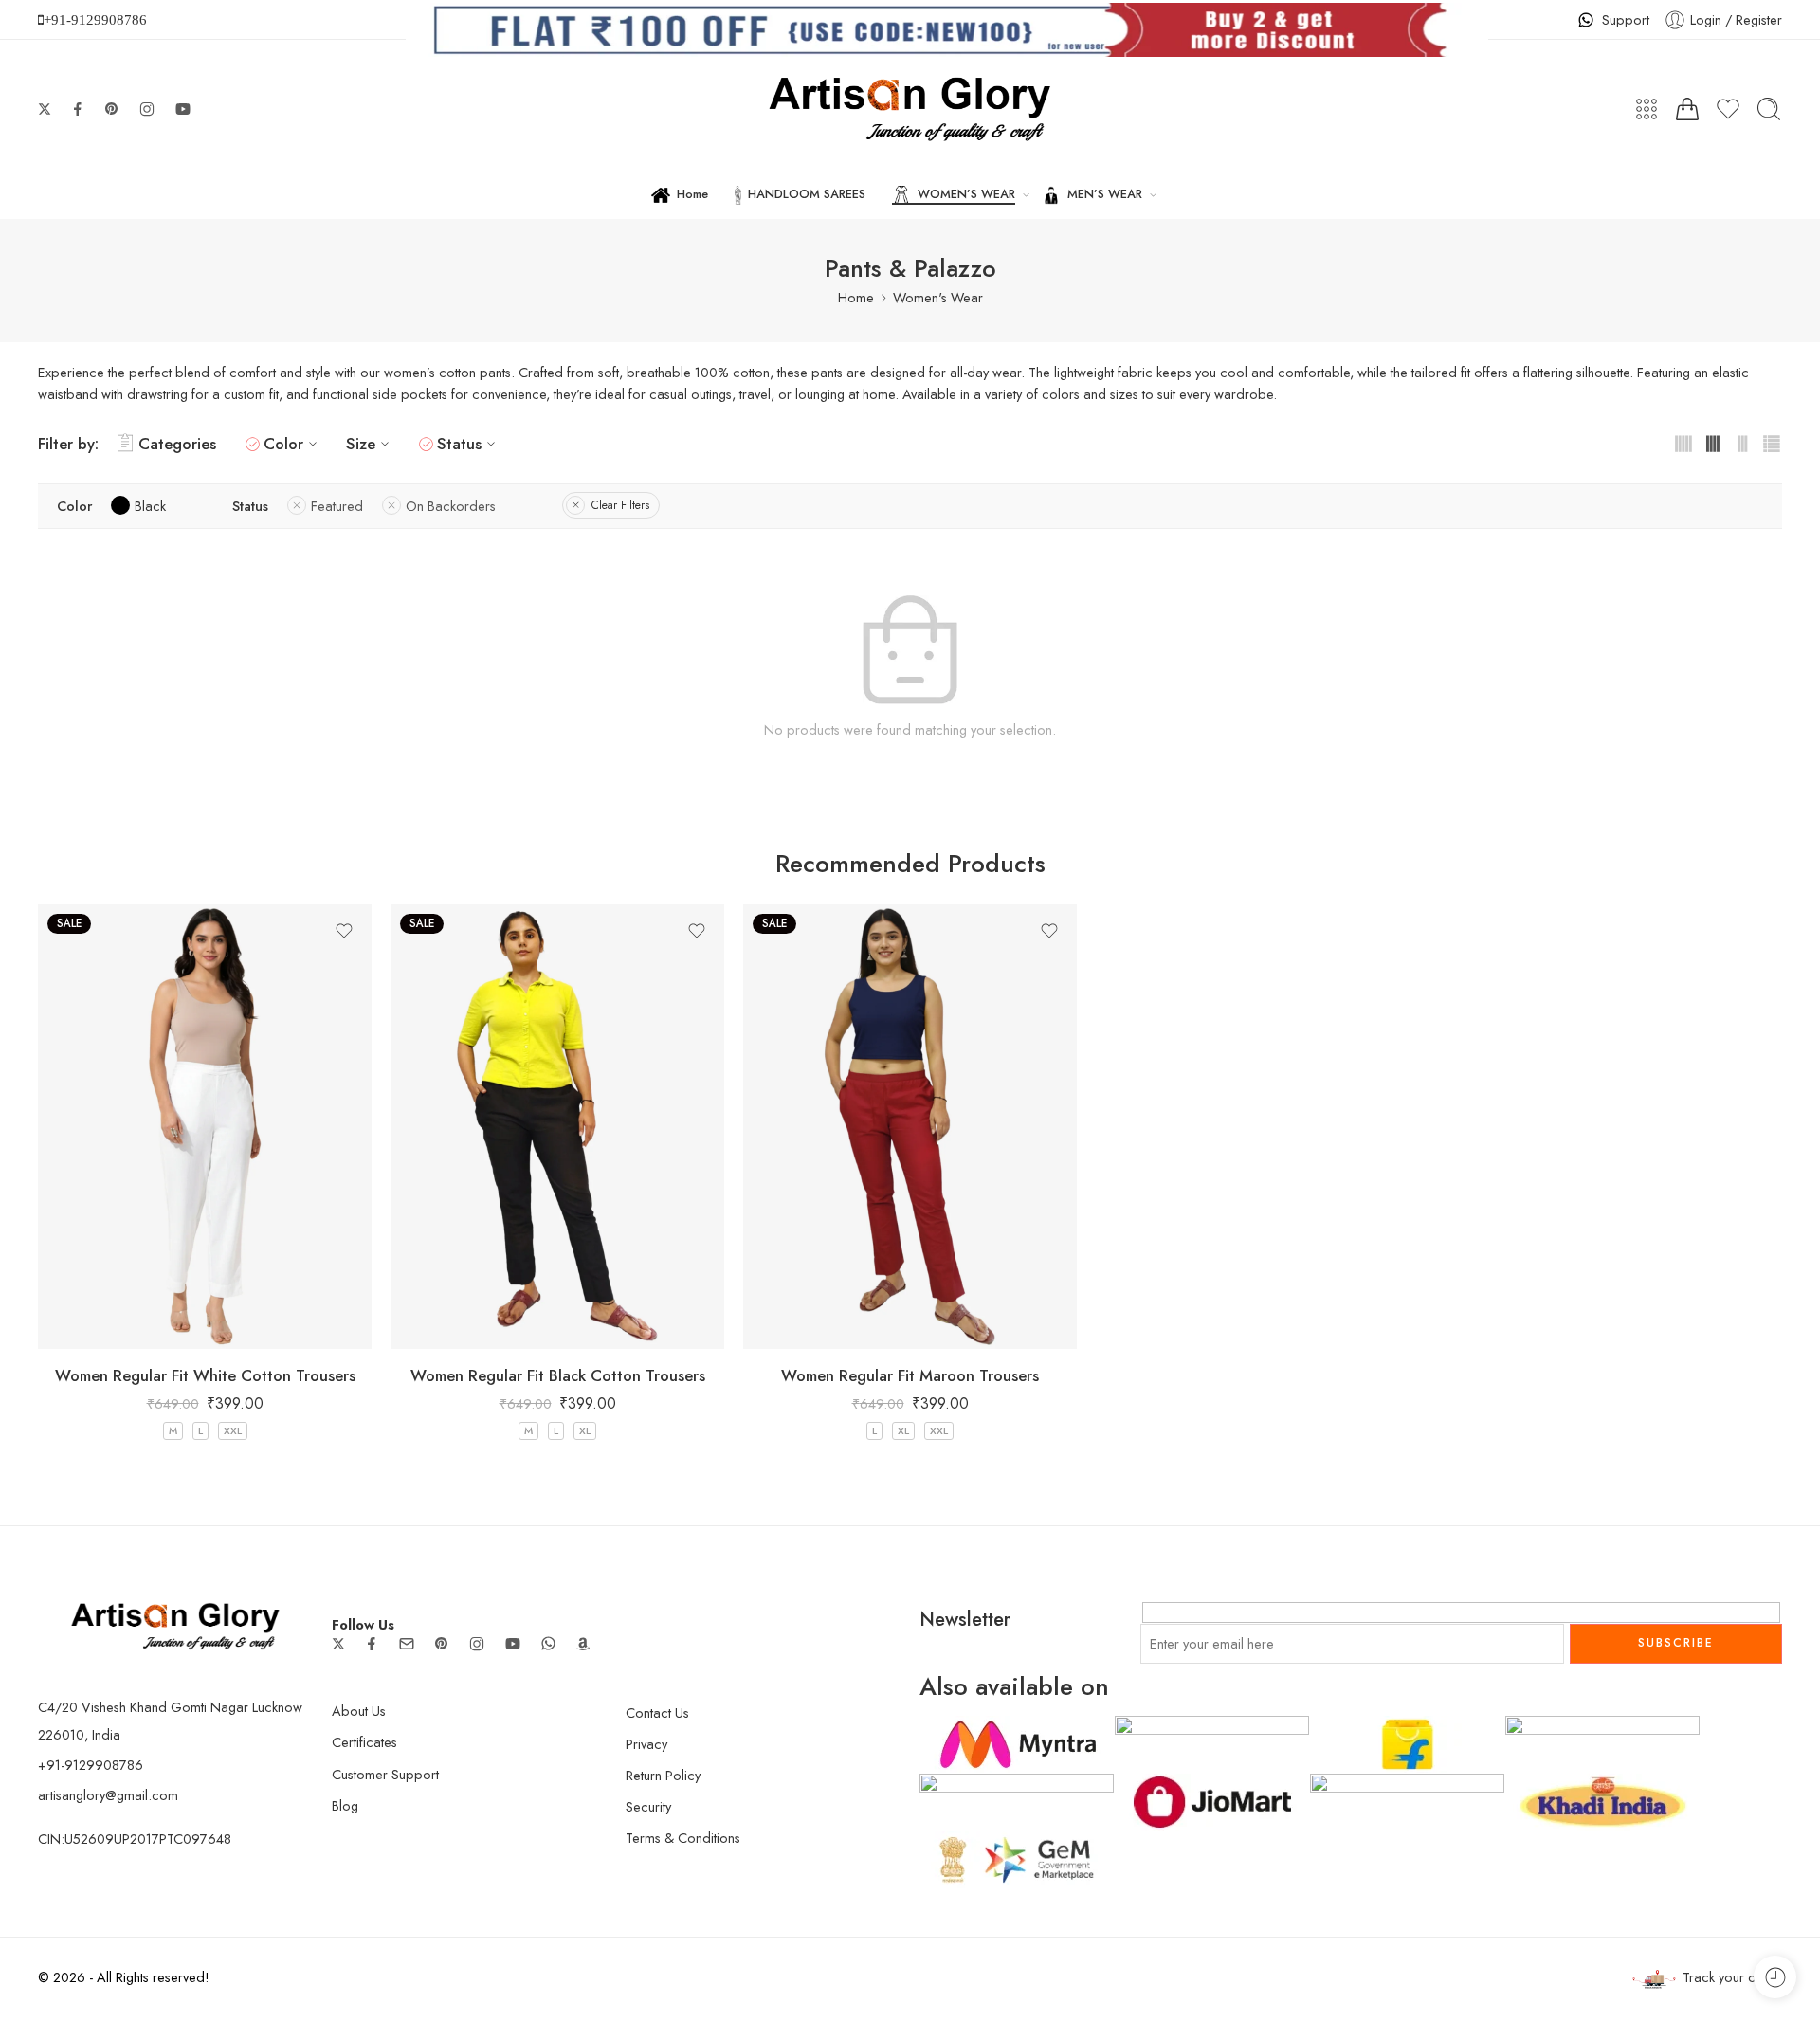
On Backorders (451, 506)
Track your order (1732, 1977)
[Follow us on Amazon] (583, 1644)
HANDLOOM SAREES (807, 194)
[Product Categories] (1647, 109)
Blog (345, 1805)
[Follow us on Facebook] (78, 109)
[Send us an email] (407, 1644)
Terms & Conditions (683, 1838)
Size (361, 444)
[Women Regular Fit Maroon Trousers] (910, 1127)
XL (585, 1430)
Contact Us (657, 1712)
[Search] (1769, 109)
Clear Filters (620, 505)
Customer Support (385, 1774)
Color (283, 444)
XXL (233, 1430)
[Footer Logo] (175, 1624)
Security (648, 1806)
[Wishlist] (344, 931)
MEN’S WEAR (1105, 194)
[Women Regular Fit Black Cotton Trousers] (557, 1127)
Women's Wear (938, 297)
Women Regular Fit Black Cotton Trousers (558, 1375)
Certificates (364, 1742)
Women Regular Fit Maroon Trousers (910, 1375)
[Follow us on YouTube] (183, 109)
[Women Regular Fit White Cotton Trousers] (205, 1127)
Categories (177, 444)
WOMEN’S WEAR (966, 194)
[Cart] (1687, 109)
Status (459, 444)
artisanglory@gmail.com (108, 1795)
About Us (359, 1711)
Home (692, 194)
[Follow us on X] (45, 109)
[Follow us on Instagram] (147, 109)
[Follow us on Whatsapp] (548, 1643)
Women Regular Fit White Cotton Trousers (205, 1375)
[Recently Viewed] (1775, 1977)
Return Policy (663, 1775)
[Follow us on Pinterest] (112, 109)
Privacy (646, 1744)
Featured (337, 506)
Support (1626, 19)
